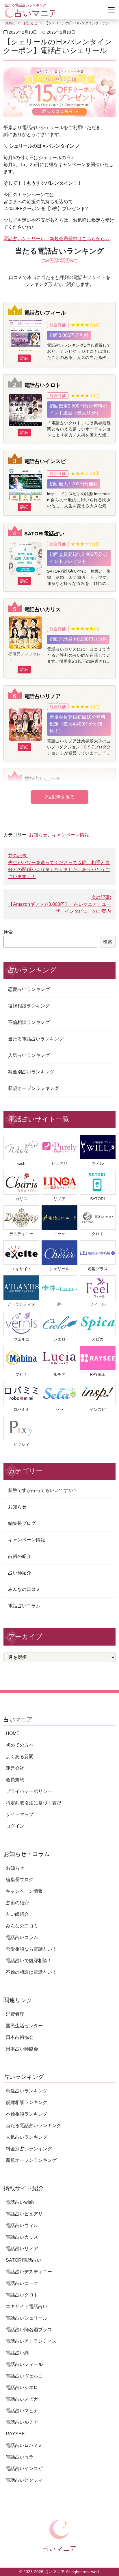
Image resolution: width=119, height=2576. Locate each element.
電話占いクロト (42, 385)
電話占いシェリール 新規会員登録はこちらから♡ (57, 239)
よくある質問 (20, 1757)
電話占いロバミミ (24, 2445)
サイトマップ (20, 1814)
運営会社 (15, 1768)
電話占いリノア (42, 696)
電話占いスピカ (22, 2399)
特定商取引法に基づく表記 (34, 1803)
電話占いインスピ (45, 461)
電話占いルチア (22, 2422)
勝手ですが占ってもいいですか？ (43, 1490)
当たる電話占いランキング (36, 1039)
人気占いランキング (29, 1055)
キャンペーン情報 (70, 835)
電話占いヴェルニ (24, 2376)
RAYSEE (15, 2434)
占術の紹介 (20, 1556)
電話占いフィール (45, 313)
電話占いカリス (42, 609)
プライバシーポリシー (29, 1791)
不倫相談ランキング (29, 1022)
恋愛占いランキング (29, 989)
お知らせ (30, 23)
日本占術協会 (20, 2037)
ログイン (15, 1826)
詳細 (24, 358)
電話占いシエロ (22, 2387)
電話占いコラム (24, 1606)
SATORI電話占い (44, 534)
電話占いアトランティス (31, 2341)
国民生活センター (24, 2026)
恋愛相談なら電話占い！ (31, 1949)
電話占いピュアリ (24, 2214)
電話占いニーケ (42, 779)
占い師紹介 (20, 1573)
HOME (10, 23)
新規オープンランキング (34, 1088)
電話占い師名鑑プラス (29, 2330)
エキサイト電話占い (27, 2306)
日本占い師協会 (22, 2049)
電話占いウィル (22, 2225)
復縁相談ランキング (29, 1006)
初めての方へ (20, 1745)
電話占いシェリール (27, 2318)
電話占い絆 (17, 2353)
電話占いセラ (20, 2457)
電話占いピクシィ (24, 2480)
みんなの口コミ (24, 1589)
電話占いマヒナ (22, 2411)
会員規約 (15, 1780)
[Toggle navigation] (111, 10)
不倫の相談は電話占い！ (31, 1972)
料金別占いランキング (31, 1072)
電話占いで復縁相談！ (29, 1961)
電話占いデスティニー (29, 2272)
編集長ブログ (22, 1523)
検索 (8, 932)
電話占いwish (20, 2202)
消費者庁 (15, 2014)
